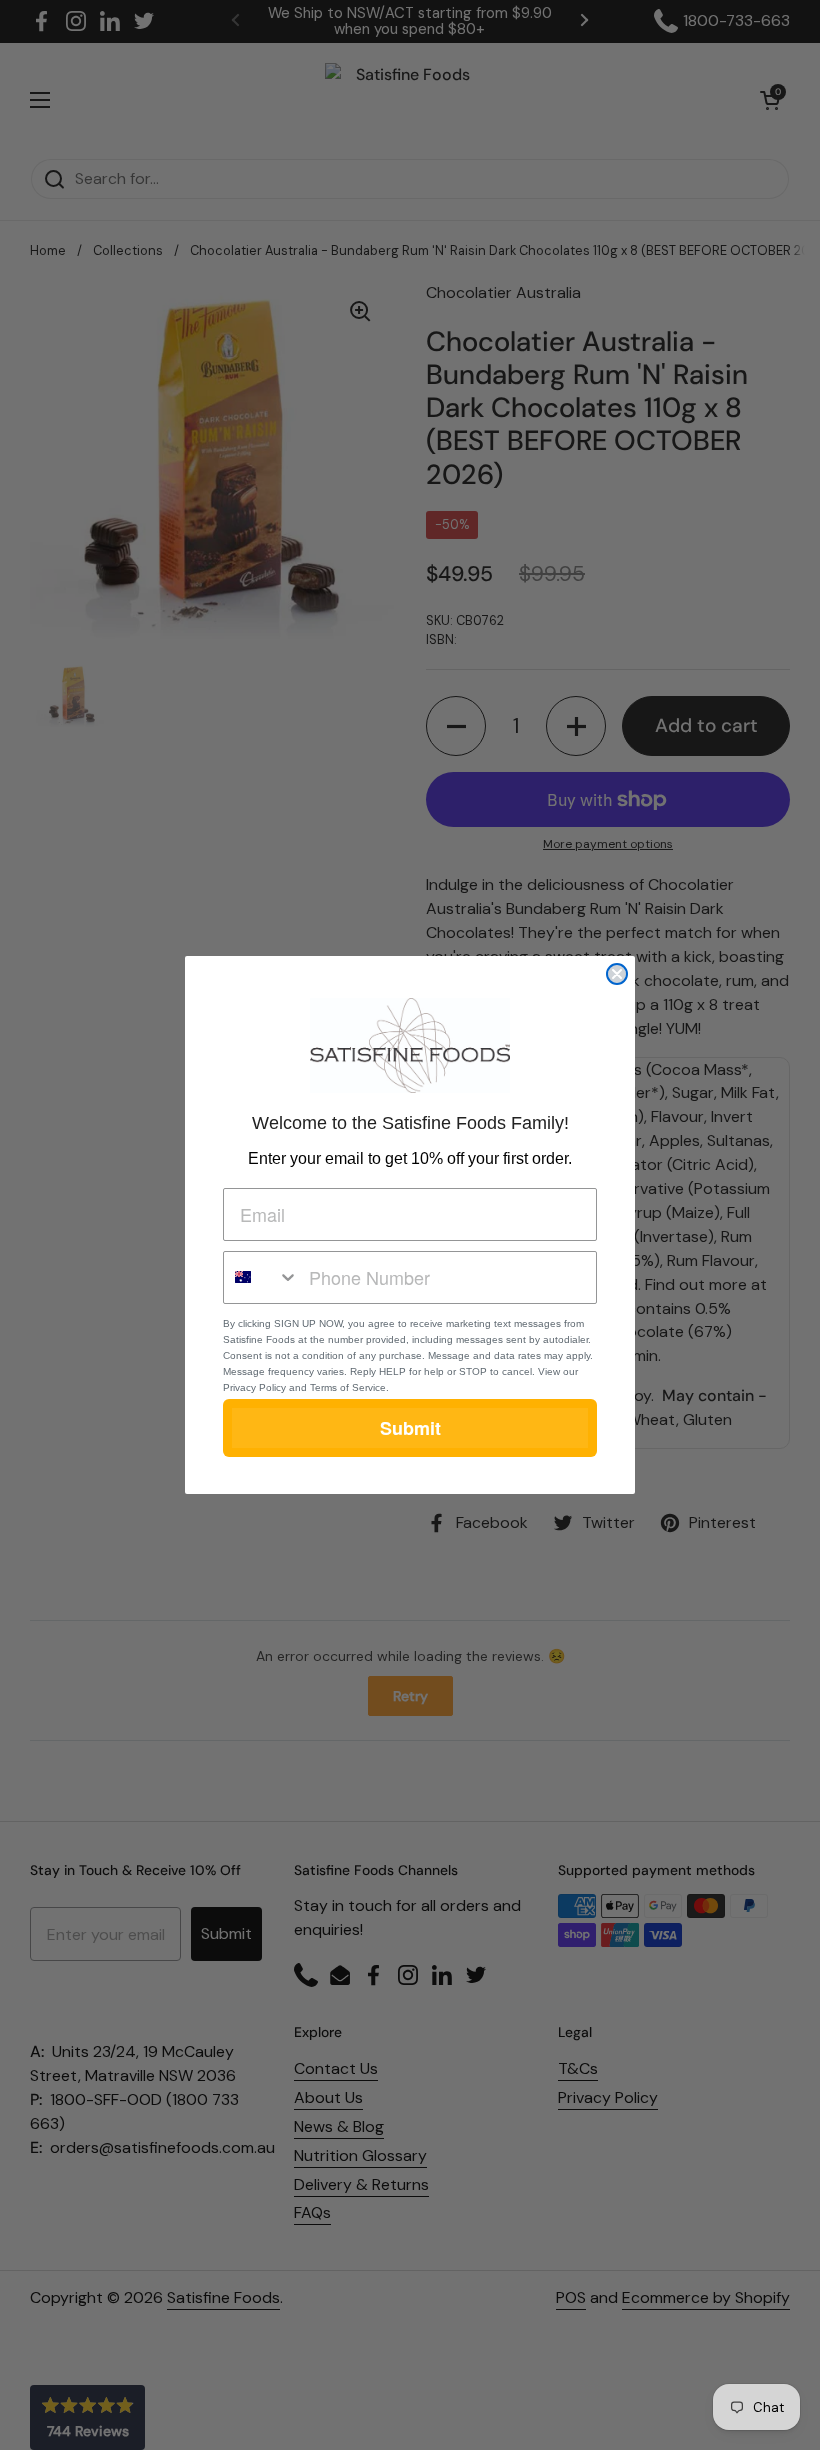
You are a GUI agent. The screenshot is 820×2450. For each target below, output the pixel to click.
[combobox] (261, 1277)
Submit (410, 1428)
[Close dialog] (617, 974)
